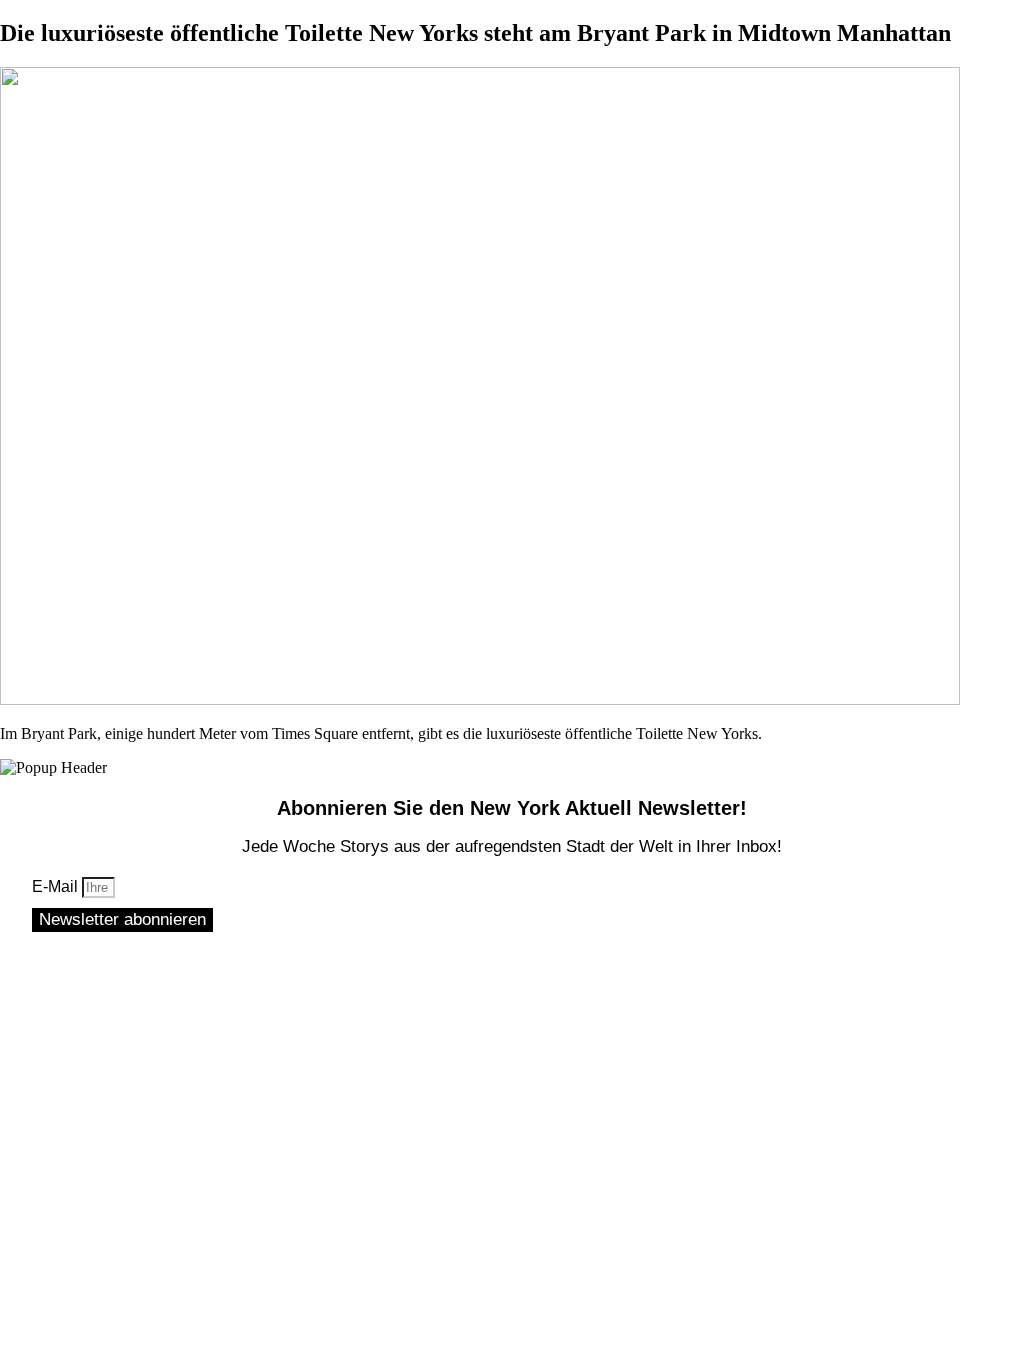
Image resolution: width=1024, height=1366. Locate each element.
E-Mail (57, 886)
